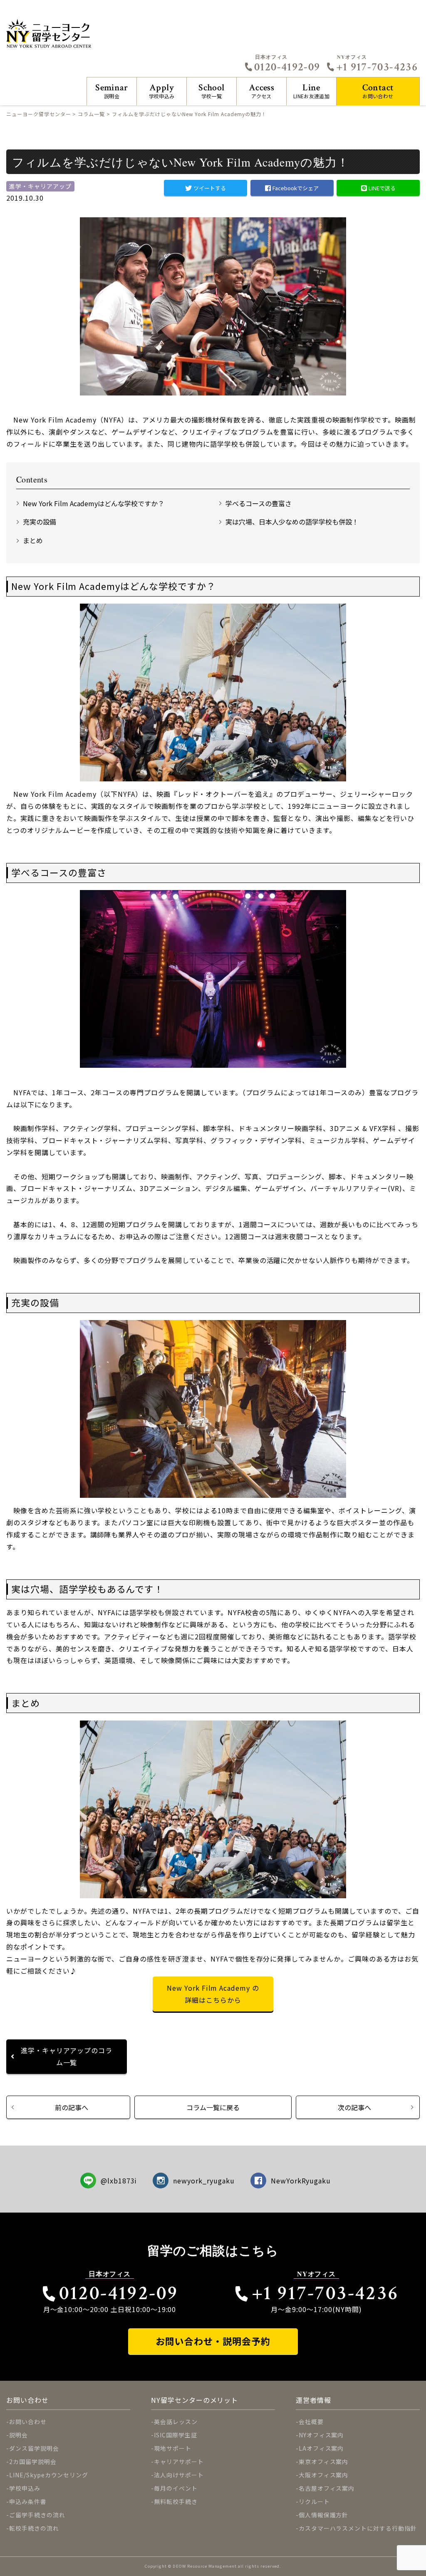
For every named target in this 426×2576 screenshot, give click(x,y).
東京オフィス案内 (324, 2462)
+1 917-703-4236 (377, 67)
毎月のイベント (176, 2488)
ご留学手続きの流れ (37, 2515)
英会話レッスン (176, 2422)
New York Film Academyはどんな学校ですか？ (94, 503)
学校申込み (162, 91)
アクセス (261, 91)
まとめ (33, 540)
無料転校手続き (176, 2501)
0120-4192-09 (287, 67)
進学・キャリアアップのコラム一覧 (67, 2056)
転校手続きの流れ (34, 2528)
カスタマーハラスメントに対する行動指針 (358, 2528)
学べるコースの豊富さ (259, 503)
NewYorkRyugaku (301, 2181)
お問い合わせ (378, 91)
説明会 (112, 91)
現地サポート (173, 2448)
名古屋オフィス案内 (327, 2488)
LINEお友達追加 (311, 91)
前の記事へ (72, 2107)
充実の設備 (40, 522)
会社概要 (311, 2422)
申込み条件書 (28, 2501)
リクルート (314, 2501)
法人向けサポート (179, 2475)
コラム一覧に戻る (213, 2107)
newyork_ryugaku (204, 2181)
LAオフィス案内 (321, 2448)
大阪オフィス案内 (324, 2475)
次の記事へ (354, 2107)
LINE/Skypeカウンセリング (49, 2475)
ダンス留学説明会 (34, 2448)
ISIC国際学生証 (176, 2435)
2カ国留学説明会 (33, 2462)
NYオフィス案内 (321, 2435)
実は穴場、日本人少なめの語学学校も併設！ (292, 522)
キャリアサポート (179, 2462)
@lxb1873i (119, 2181)
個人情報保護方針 (324, 2515)
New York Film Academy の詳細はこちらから (213, 1994)
